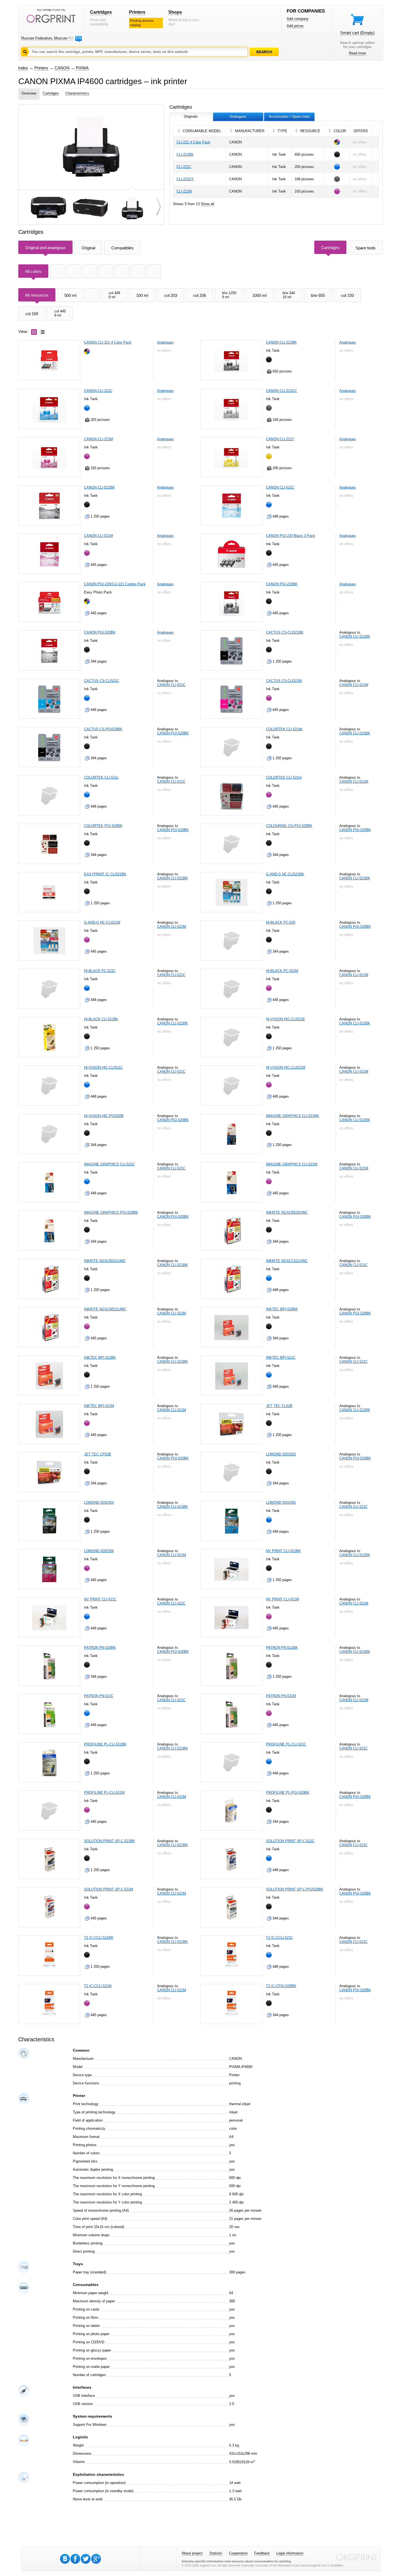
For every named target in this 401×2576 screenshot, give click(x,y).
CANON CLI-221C (98, 391)
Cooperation (238, 2553)
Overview (29, 93)
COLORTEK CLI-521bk (284, 729)
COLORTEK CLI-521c (101, 777)
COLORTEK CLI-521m (284, 777)
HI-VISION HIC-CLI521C (103, 1067)
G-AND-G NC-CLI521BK (285, 874)
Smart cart (357, 33)
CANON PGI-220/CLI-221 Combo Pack (115, 584)
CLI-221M (184, 191)
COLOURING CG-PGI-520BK (289, 826)
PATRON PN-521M (281, 1696)
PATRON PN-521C (99, 1696)
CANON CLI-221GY (282, 391)
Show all (207, 204)
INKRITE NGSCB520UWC (287, 1212)
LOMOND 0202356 (99, 1551)
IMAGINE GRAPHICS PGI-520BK (111, 1212)
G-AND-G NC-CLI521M (102, 922)
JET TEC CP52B (98, 1454)
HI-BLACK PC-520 (281, 922)
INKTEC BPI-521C (281, 1358)
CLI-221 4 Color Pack (193, 142)
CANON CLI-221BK (281, 342)
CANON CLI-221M (98, 439)
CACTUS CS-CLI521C (102, 681)
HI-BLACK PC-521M (282, 971)
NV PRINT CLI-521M (282, 1599)
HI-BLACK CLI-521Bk (101, 1019)
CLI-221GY (185, 179)
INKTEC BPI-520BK (282, 1309)
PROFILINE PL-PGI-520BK (288, 1793)
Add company (298, 19)
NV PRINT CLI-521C (100, 1599)
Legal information (290, 2553)
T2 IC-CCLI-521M (98, 1986)
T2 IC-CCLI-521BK (99, 1938)
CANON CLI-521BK (99, 487)
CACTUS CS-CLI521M (284, 681)
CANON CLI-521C (280, 487)
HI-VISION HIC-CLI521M (286, 1067)
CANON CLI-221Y (280, 439)
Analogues (165, 342)
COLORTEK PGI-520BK (103, 826)
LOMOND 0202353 (281, 1454)
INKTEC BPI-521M (99, 1406)
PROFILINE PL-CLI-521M (104, 1793)
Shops (175, 12)
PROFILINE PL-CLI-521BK (105, 1744)
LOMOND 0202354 (99, 1503)
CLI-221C (184, 167)
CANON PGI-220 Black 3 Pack (291, 536)
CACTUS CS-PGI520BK (103, 729)
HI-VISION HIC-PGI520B (104, 1116)
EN (79, 38)
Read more (357, 53)
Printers (137, 12)
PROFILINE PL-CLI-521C (286, 1744)
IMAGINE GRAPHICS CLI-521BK (293, 1116)
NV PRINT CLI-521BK (283, 1551)
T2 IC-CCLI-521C (279, 1938)
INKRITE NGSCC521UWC (287, 1261)
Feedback (262, 2553)
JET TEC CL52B (279, 1406)
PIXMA (82, 68)
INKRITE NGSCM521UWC (105, 1309)
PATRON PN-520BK (100, 1648)
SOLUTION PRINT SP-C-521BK (110, 1841)
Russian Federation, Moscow (44, 38)
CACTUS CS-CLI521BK (285, 632)
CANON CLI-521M (98, 536)
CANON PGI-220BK (282, 584)
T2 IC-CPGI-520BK (281, 1986)
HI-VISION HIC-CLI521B (285, 1019)
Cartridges (101, 12)
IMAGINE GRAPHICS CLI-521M (292, 1164)
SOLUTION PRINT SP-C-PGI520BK (295, 1889)
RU (71, 38)
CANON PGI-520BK (100, 632)
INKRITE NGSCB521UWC (105, 1261)
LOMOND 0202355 (281, 1503)
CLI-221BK (185, 154)
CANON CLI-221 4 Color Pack (108, 342)
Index (23, 68)
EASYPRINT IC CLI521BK (105, 874)
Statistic (216, 2553)
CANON (62, 68)
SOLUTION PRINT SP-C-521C (290, 1841)
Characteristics (77, 93)
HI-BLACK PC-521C (100, 971)
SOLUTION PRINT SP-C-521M (109, 1889)
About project (192, 2553)
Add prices (295, 26)
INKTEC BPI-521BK (100, 1358)
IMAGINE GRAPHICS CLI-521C (109, 1164)
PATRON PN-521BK (282, 1648)
